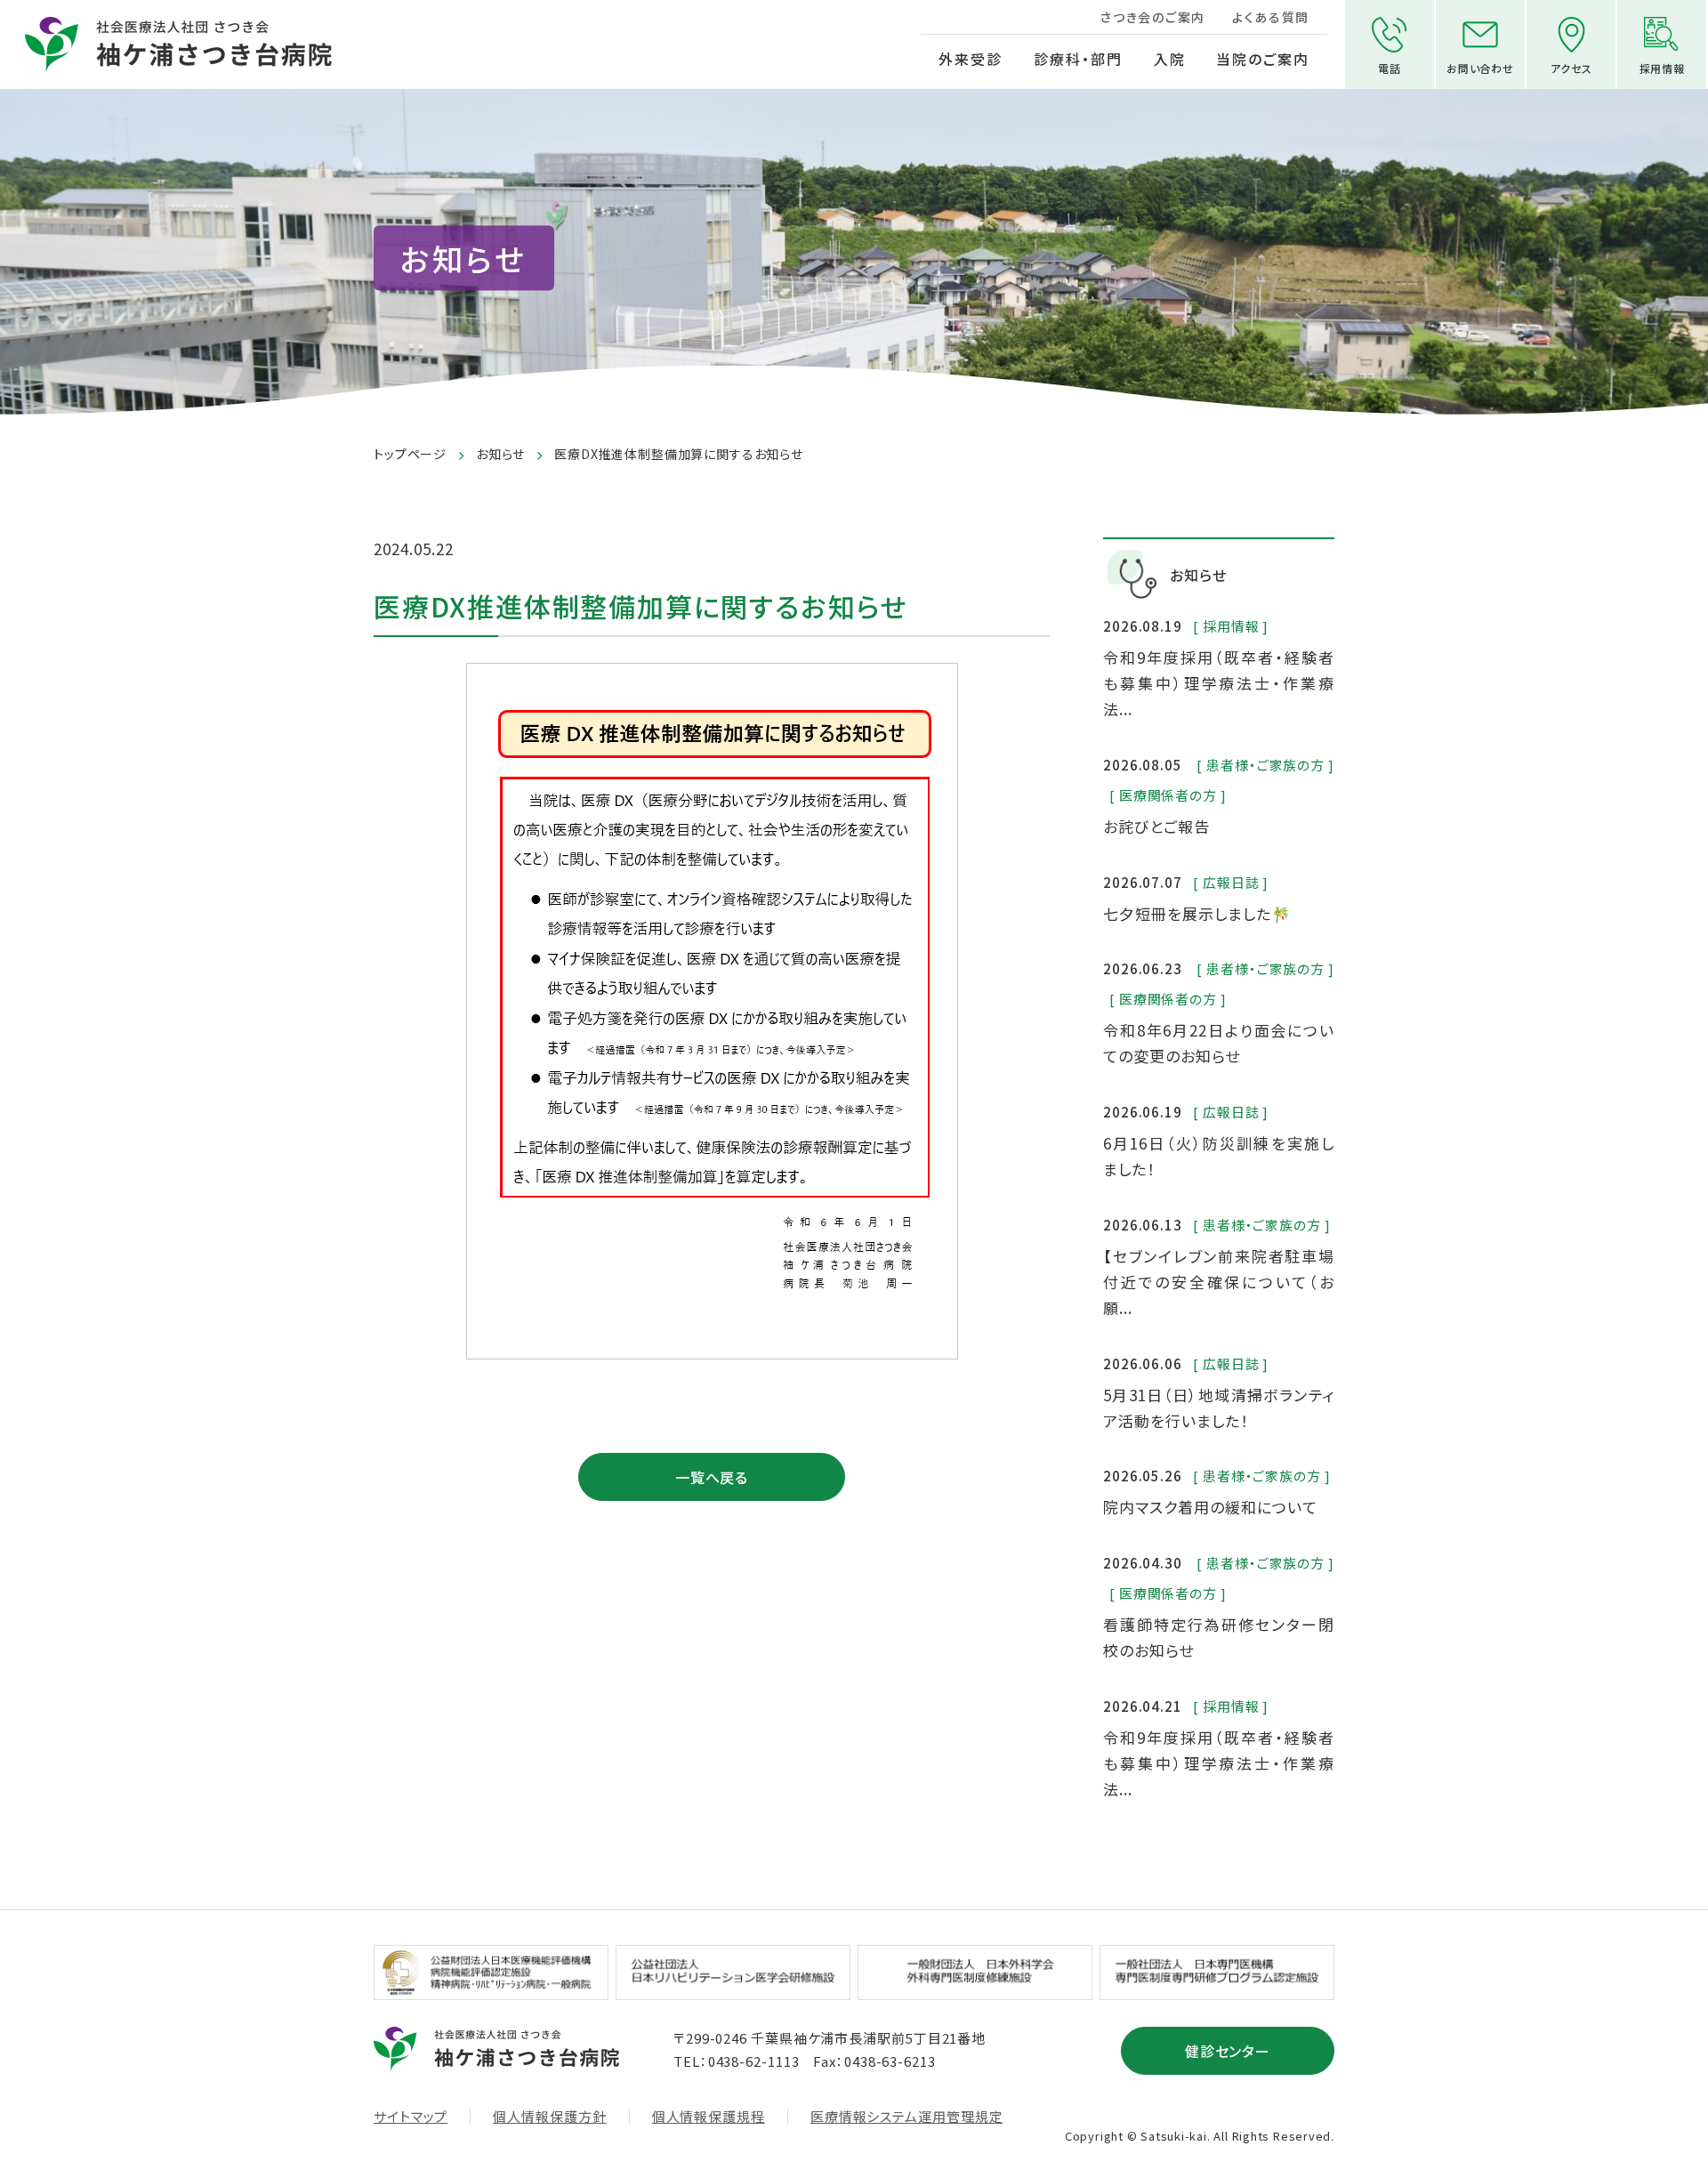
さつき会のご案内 (1152, 17)
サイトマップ (411, 2117)
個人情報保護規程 (709, 2117)
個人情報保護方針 (549, 2117)
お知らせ (500, 454)
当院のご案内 (1263, 59)
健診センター (1228, 2051)
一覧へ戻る (712, 1477)
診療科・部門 (1078, 59)
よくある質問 (1271, 17)
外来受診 (971, 59)
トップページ (410, 454)
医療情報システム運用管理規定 (907, 2117)
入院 (1170, 59)
